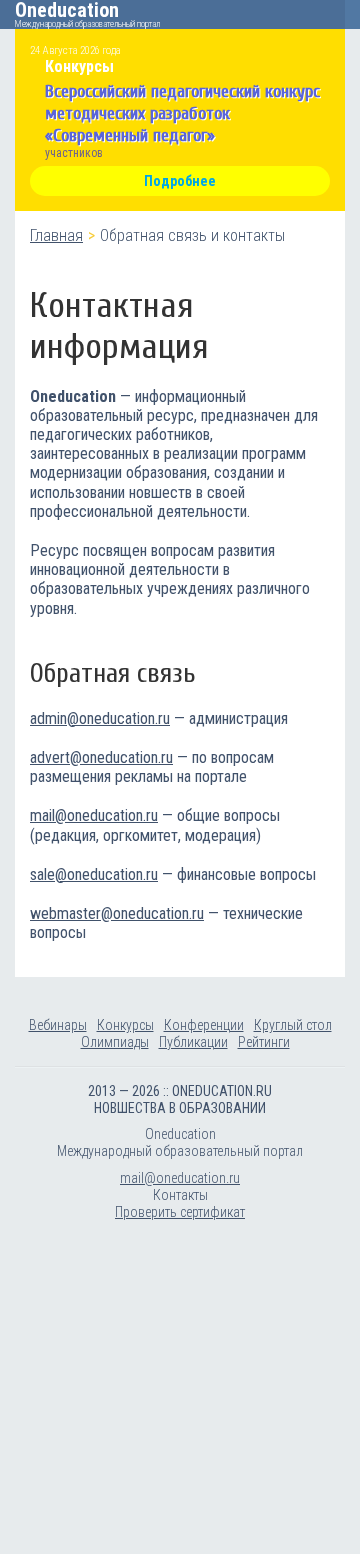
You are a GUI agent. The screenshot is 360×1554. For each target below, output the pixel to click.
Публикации (193, 1042)
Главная (56, 235)
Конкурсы (125, 1025)
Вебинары (58, 1025)
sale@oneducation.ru (94, 874)
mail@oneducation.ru (94, 815)
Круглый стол (293, 1025)
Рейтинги (264, 1042)
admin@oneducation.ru (100, 718)
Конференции (204, 1025)
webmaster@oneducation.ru (117, 913)
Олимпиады (115, 1042)
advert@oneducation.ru (101, 757)
